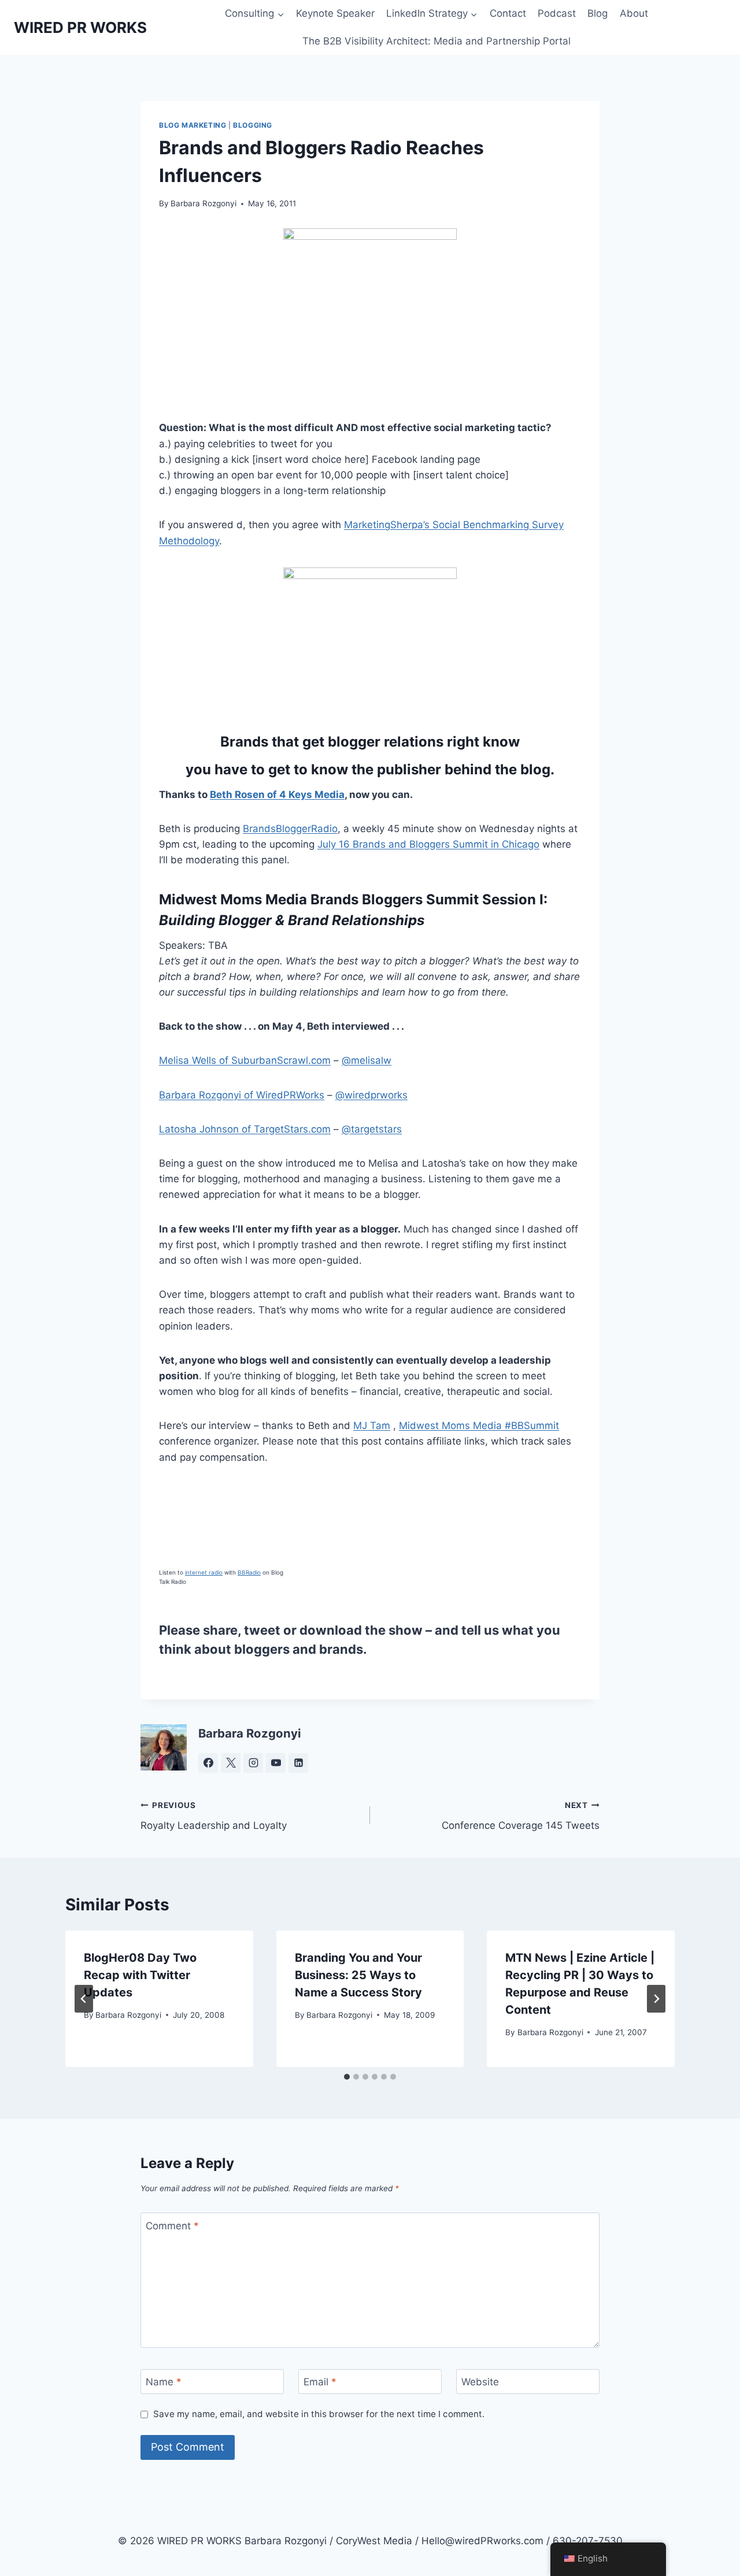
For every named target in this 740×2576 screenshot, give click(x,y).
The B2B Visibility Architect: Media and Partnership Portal (436, 41)
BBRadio (249, 1572)
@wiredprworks (371, 1095)
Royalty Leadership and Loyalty (214, 1816)
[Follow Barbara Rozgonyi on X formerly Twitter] (231, 1763)
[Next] (656, 1999)
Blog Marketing (193, 125)
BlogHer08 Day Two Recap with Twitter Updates (140, 1975)
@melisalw (367, 1060)
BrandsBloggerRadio (290, 829)
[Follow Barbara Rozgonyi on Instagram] (253, 1763)
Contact (508, 13)
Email (320, 2382)
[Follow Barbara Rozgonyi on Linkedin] (298, 1763)
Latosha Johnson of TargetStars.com (245, 1129)
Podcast (557, 13)
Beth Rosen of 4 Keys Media (277, 795)
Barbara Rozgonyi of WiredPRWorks (242, 1095)
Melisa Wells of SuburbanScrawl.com (245, 1060)
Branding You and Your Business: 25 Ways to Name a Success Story (358, 1975)
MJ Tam (372, 1426)
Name (164, 2382)
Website (480, 2382)
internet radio (204, 1572)
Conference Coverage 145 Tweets (521, 1816)
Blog (597, 13)
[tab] (347, 2077)
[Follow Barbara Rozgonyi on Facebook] (208, 1763)
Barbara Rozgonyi (203, 203)
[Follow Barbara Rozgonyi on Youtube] (276, 1763)
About (634, 13)
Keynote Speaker (335, 13)
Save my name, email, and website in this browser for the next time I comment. (319, 2414)
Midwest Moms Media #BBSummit (479, 1426)
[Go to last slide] (84, 1999)
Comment (172, 2225)
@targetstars (372, 1129)
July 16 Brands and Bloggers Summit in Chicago (428, 844)
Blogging (253, 125)
